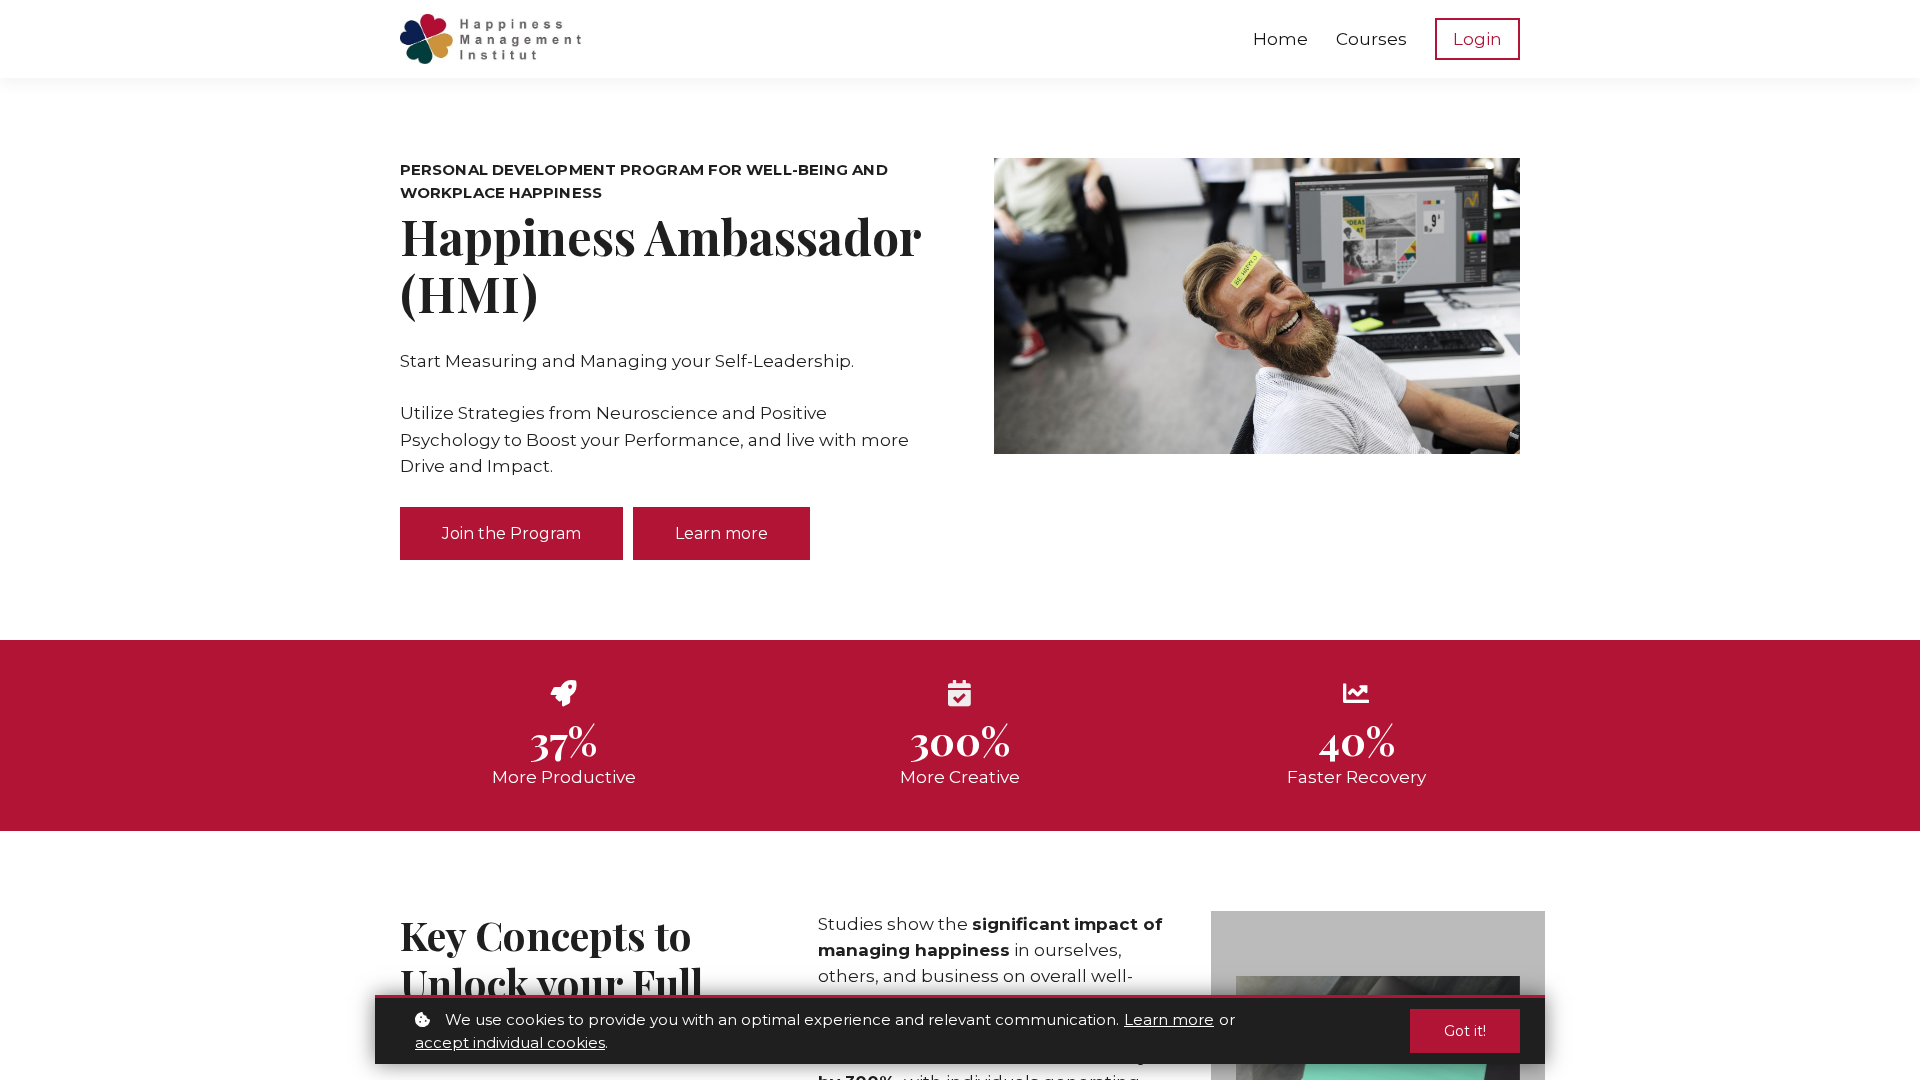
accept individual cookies (510, 1042)
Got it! (1465, 1031)
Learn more (1169, 1019)
